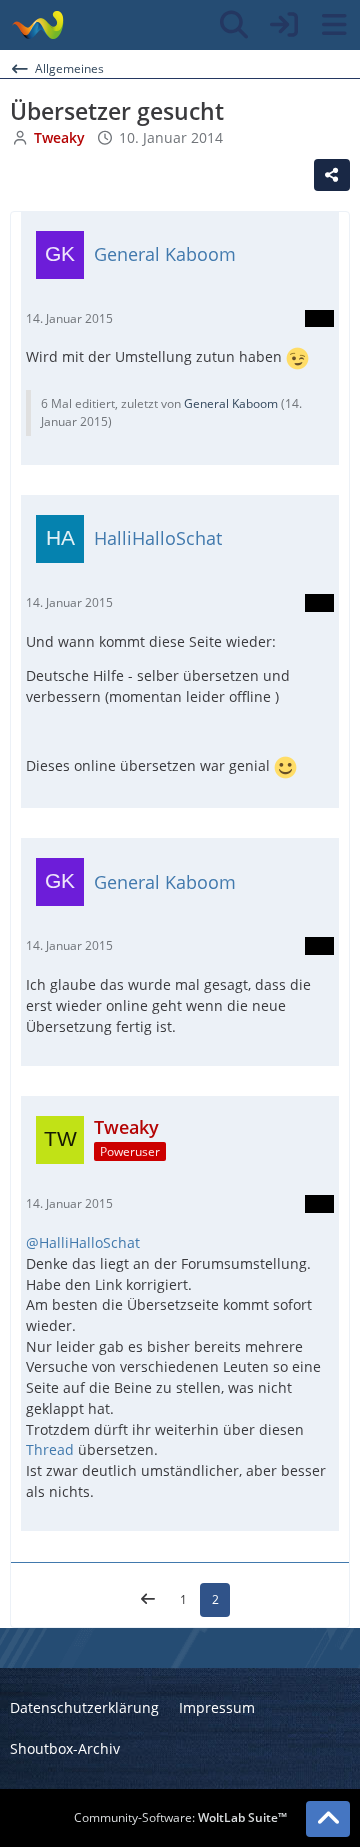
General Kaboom (231, 403)
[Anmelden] (284, 25)
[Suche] (234, 25)
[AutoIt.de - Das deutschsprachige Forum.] (37, 25)
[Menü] (334, 25)
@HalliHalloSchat (83, 1242)
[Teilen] (332, 175)
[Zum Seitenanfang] (328, 1819)
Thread (52, 1449)
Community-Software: (180, 1817)
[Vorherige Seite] (148, 1600)
